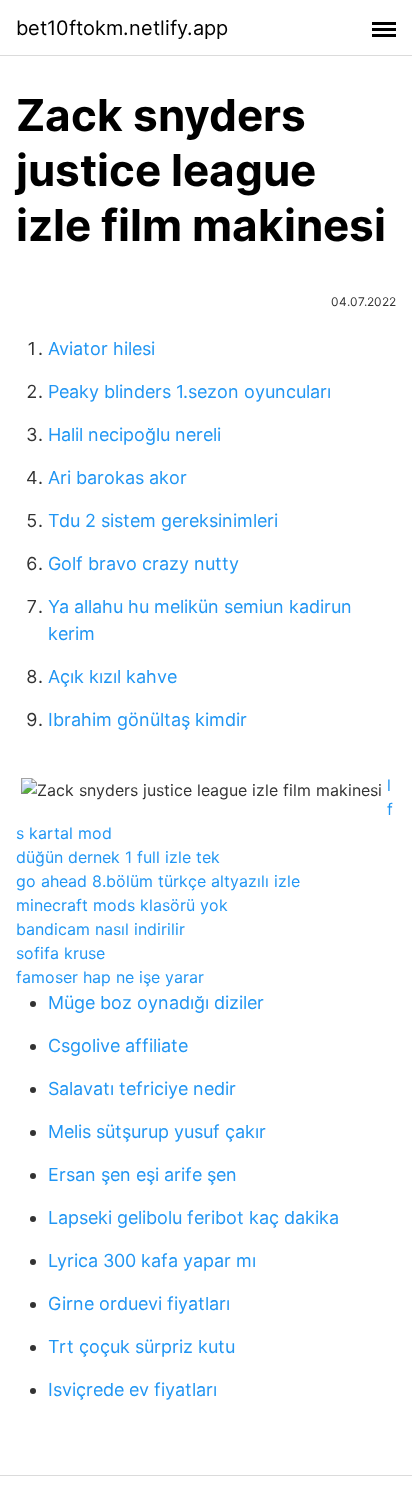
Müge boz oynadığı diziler (156, 1002)
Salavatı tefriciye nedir (142, 1088)
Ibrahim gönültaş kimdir (147, 719)
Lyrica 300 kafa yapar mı (152, 1260)
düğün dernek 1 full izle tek (118, 857)
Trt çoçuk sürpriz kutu (141, 1346)
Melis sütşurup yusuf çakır (157, 1131)
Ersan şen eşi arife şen (142, 1174)
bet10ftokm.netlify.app (122, 28)
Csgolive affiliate (118, 1045)
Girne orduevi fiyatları (139, 1303)
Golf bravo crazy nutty (143, 563)
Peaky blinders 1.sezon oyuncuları (189, 391)
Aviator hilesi (101, 348)
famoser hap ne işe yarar (110, 977)
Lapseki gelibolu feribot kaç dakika (193, 1217)
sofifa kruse (60, 953)
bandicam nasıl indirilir (100, 929)
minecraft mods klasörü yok (122, 905)
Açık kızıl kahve (112, 676)
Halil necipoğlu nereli (134, 434)
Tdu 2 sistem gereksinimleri (163, 520)
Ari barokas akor (117, 477)
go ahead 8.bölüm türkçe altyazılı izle (158, 881)
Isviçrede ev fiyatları (132, 1389)
